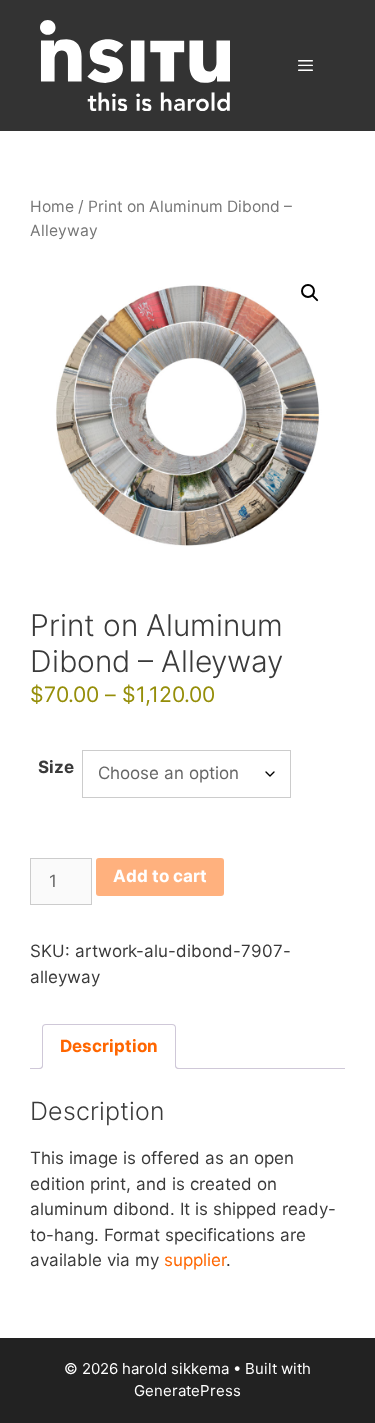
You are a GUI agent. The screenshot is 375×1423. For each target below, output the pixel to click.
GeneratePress (187, 1390)
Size (56, 767)
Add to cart (160, 876)
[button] (310, 293)
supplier (195, 1260)
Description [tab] (109, 1046)
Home (52, 206)
